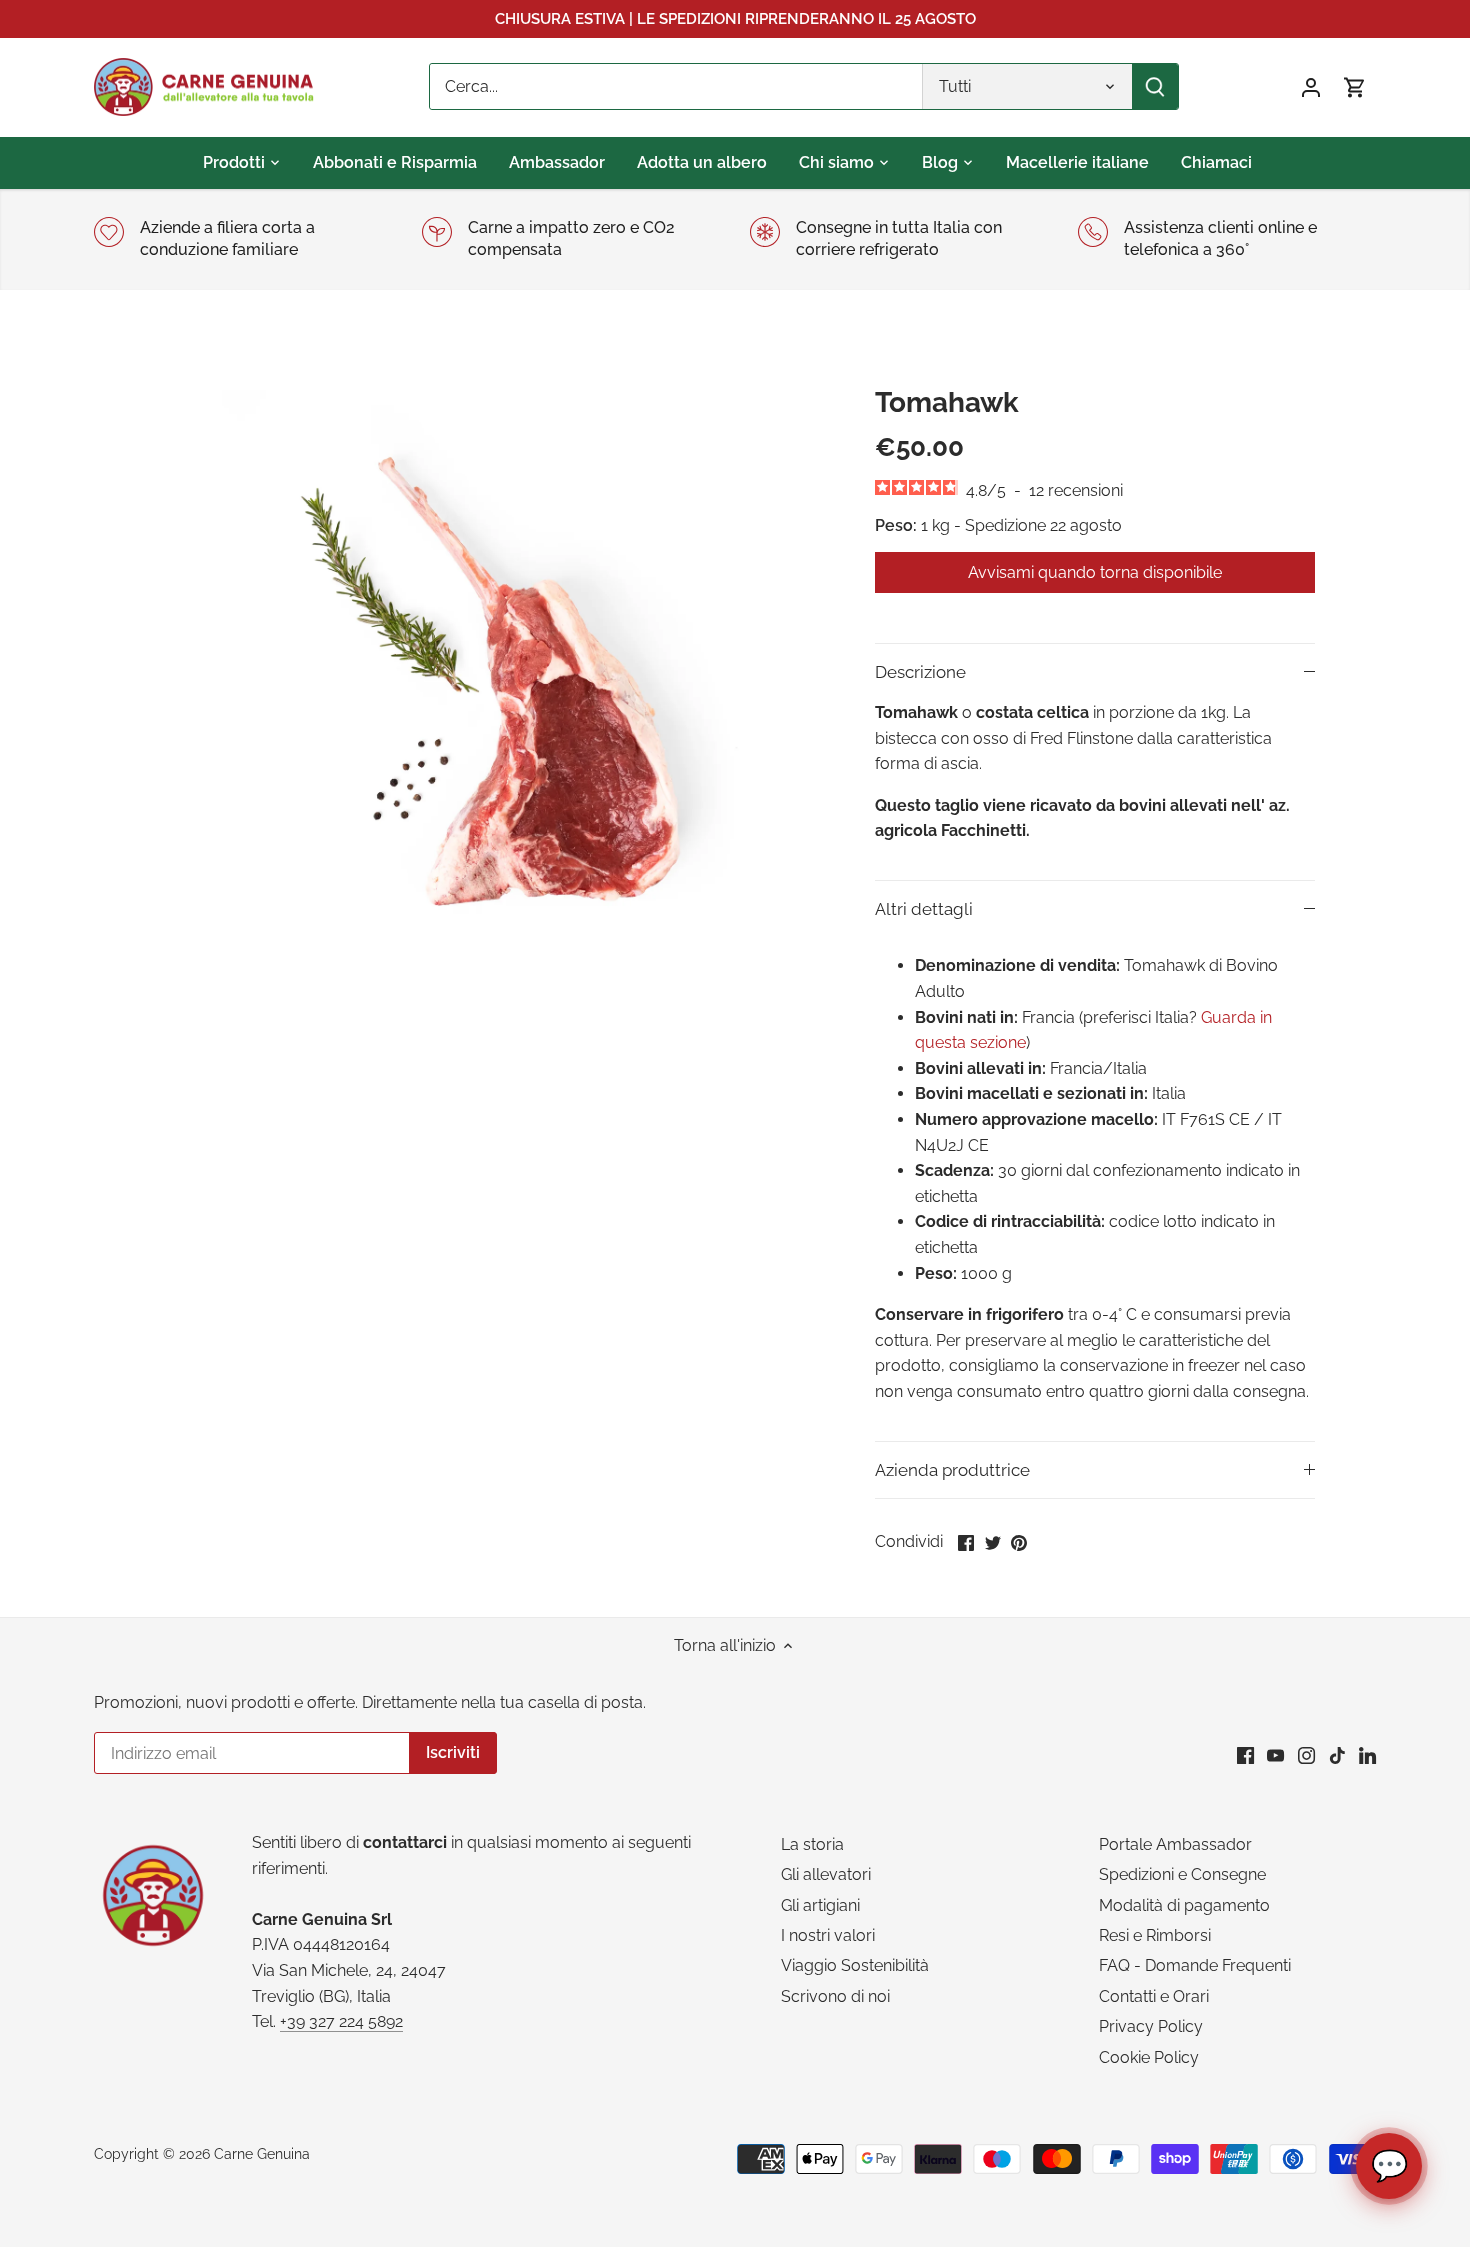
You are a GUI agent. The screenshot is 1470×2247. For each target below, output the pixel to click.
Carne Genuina (262, 2153)
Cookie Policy (1149, 2057)
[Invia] (1155, 86)
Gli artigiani (820, 1905)
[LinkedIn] (1367, 1755)
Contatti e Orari (1154, 1996)
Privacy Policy (1151, 2026)
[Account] (1311, 86)
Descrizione (920, 672)
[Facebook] (1245, 1755)
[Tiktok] (1337, 1755)
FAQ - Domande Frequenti (1195, 1965)
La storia (812, 1844)
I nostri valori (828, 1935)
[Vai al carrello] (1355, 86)
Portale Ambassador (1175, 1844)
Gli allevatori (826, 1874)
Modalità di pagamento (1184, 1905)
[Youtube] (1275, 1755)
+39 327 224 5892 (341, 2021)
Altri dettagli (924, 909)
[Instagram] (1306, 1755)
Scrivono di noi (835, 1996)
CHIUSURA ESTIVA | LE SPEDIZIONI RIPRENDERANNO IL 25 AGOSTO (735, 19)
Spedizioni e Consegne (1182, 1874)
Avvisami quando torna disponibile (1095, 572)
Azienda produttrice (952, 1470)
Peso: (896, 525)
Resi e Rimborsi (1155, 1935)
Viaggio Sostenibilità (855, 1965)
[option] (491, 682)
